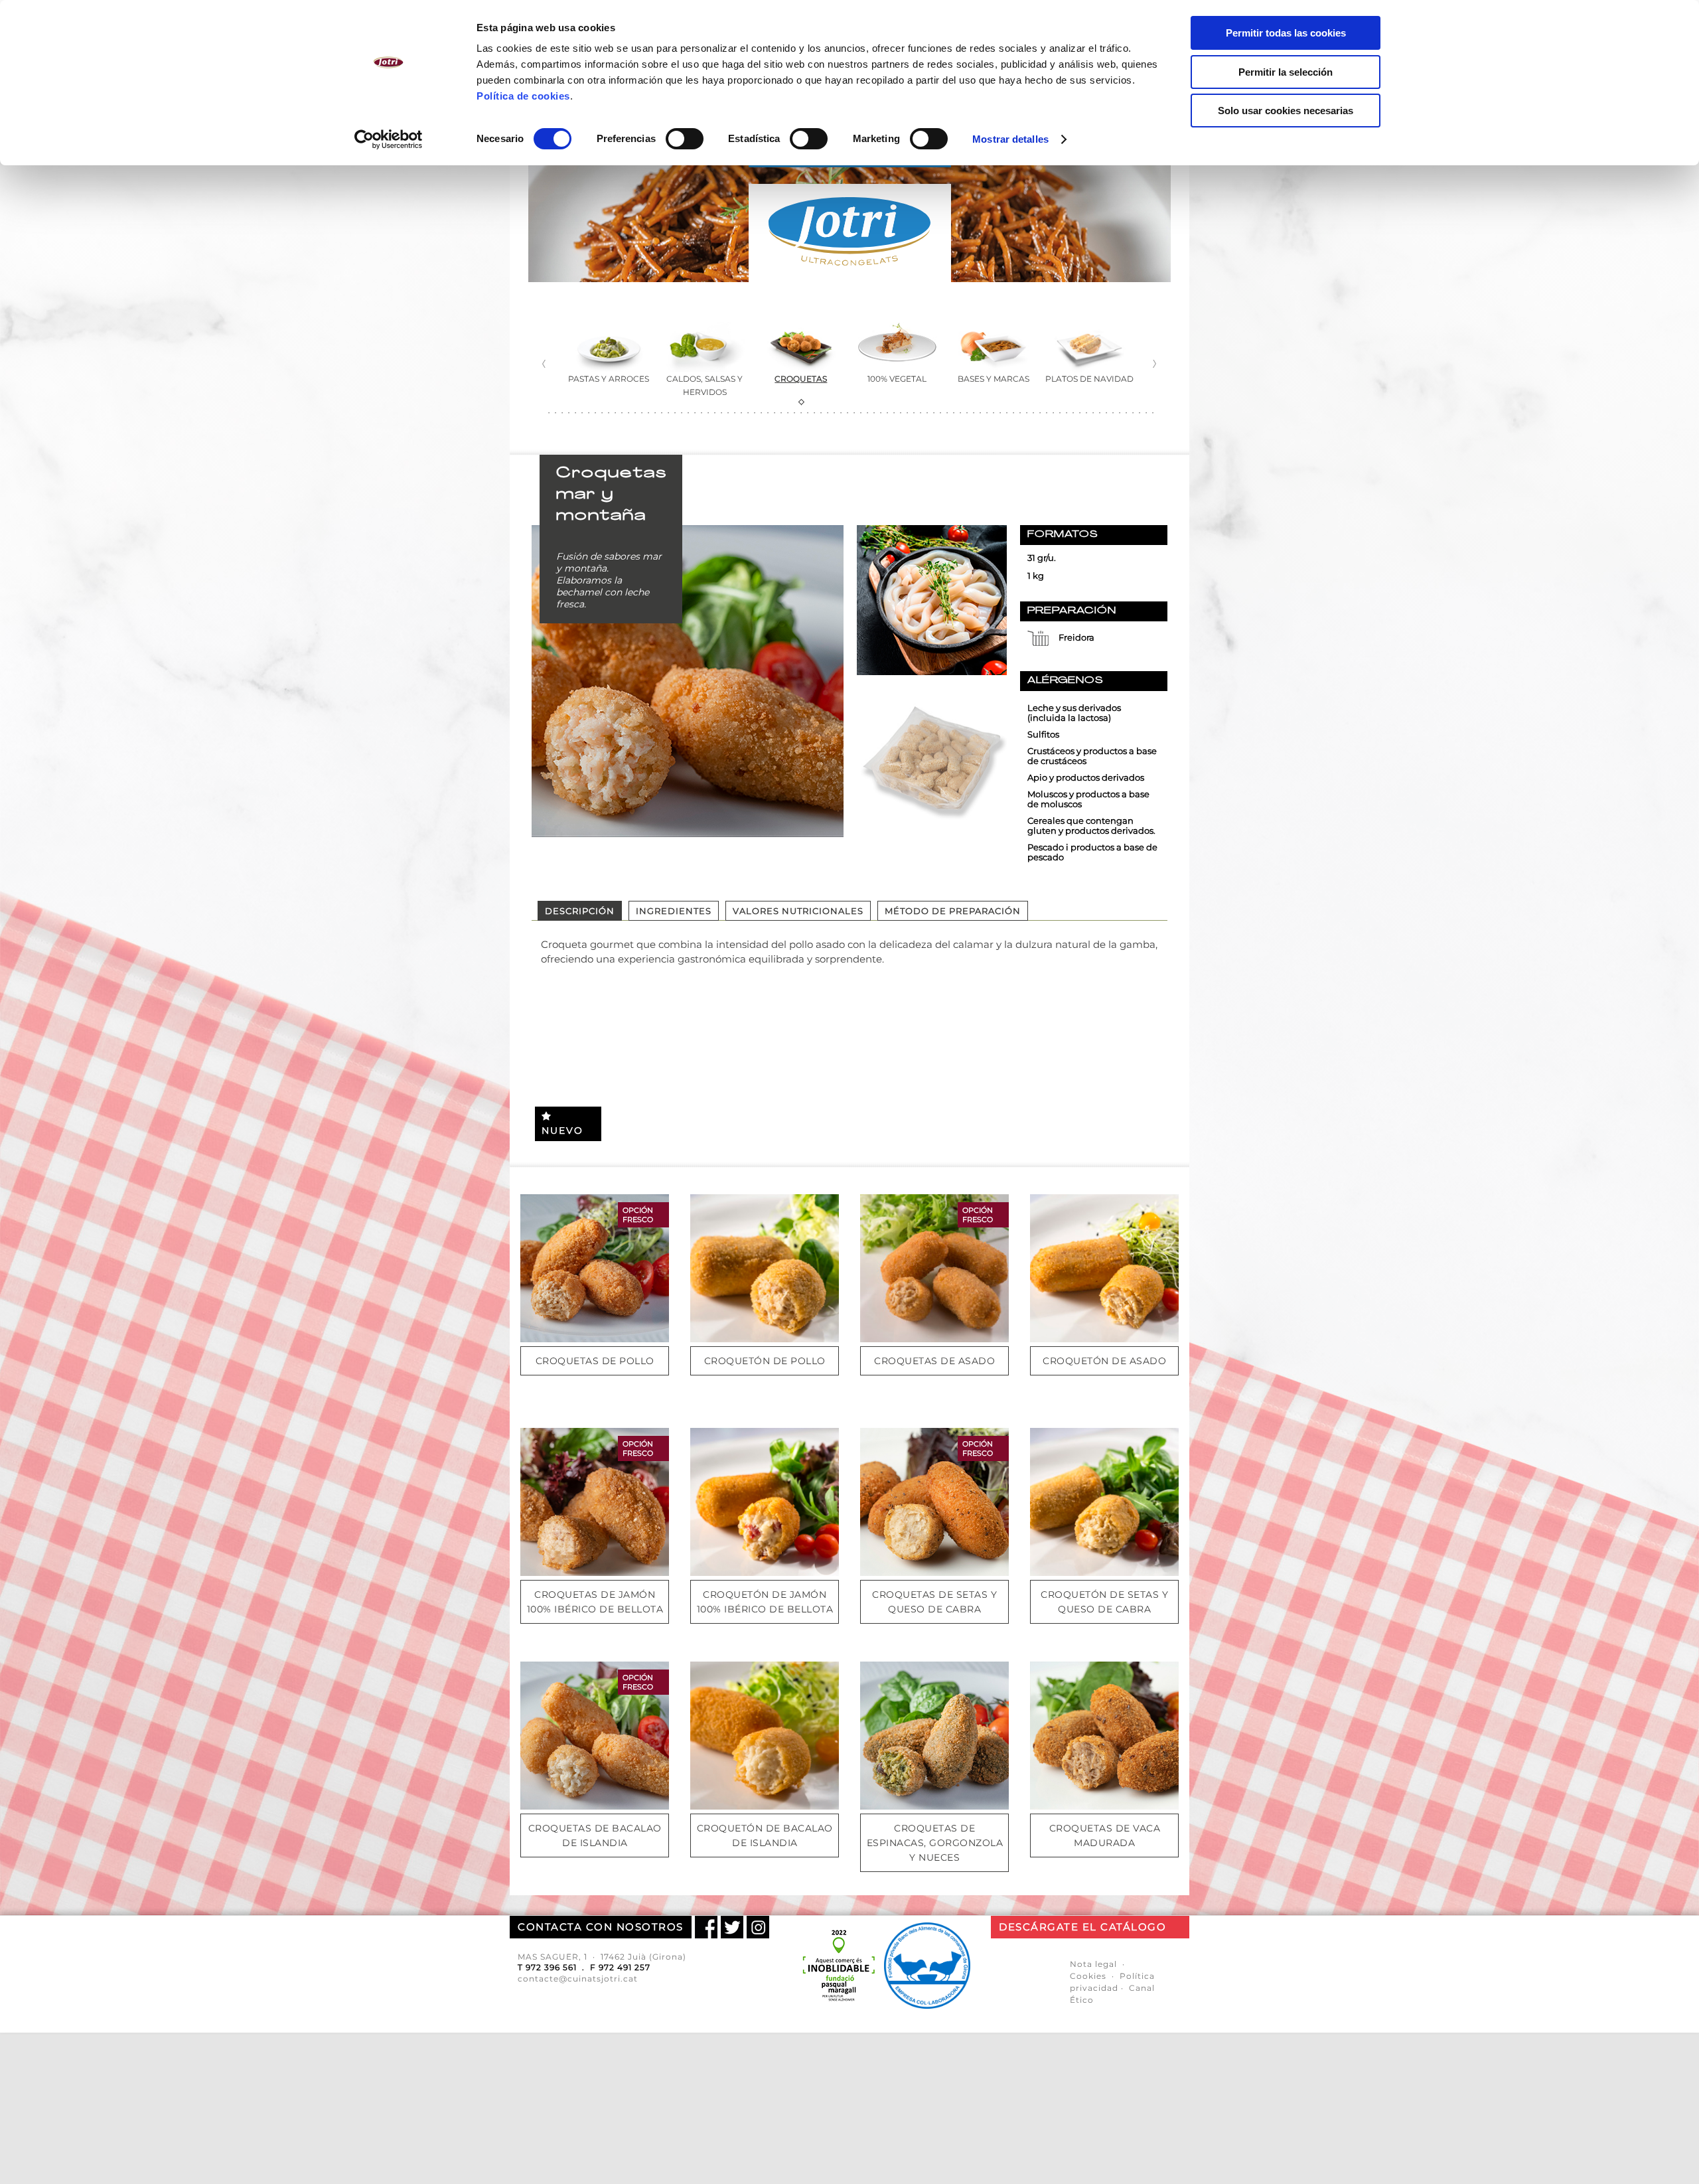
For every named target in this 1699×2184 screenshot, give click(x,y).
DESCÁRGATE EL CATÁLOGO (1082, 1927)
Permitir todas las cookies (1286, 33)
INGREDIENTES (674, 911)
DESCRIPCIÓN (580, 911)
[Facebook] (706, 1927)
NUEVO (562, 1131)
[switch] (685, 139)
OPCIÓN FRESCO (638, 1215)
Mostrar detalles (1010, 139)
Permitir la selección (1286, 72)
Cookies (1088, 1976)
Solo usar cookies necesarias (1286, 111)
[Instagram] (758, 1927)
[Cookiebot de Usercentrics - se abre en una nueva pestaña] (389, 139)
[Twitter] (732, 1927)
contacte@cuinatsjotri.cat (578, 1979)
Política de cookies (523, 96)
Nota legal (1093, 1964)
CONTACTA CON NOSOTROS (601, 1927)
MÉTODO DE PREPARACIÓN (953, 911)
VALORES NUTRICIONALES (798, 911)
